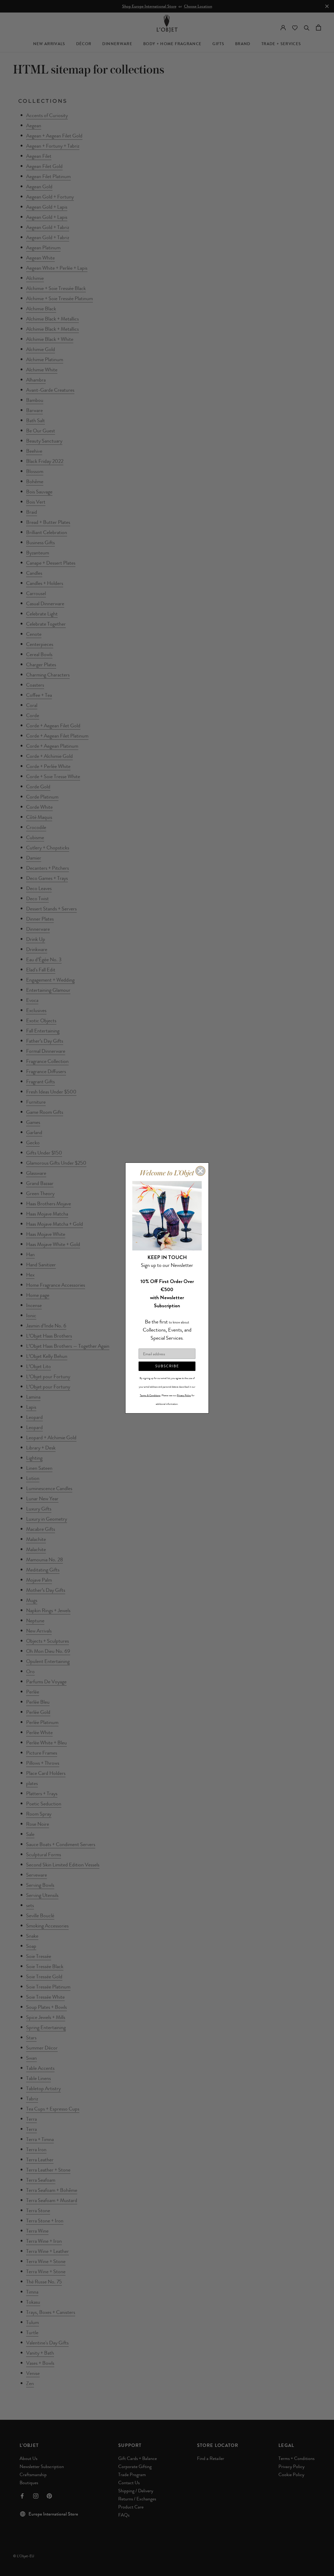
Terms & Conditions (150, 1395)
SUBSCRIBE (167, 1366)
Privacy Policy (184, 1395)
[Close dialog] (200, 1171)
